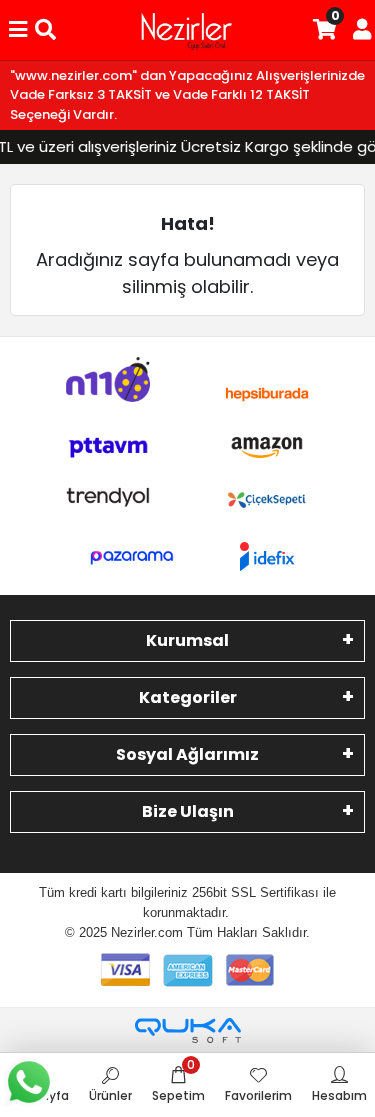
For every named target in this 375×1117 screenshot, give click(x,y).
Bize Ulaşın (188, 811)
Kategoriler (188, 697)
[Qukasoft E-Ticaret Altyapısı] (188, 1030)
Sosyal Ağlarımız (187, 754)
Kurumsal (187, 640)
